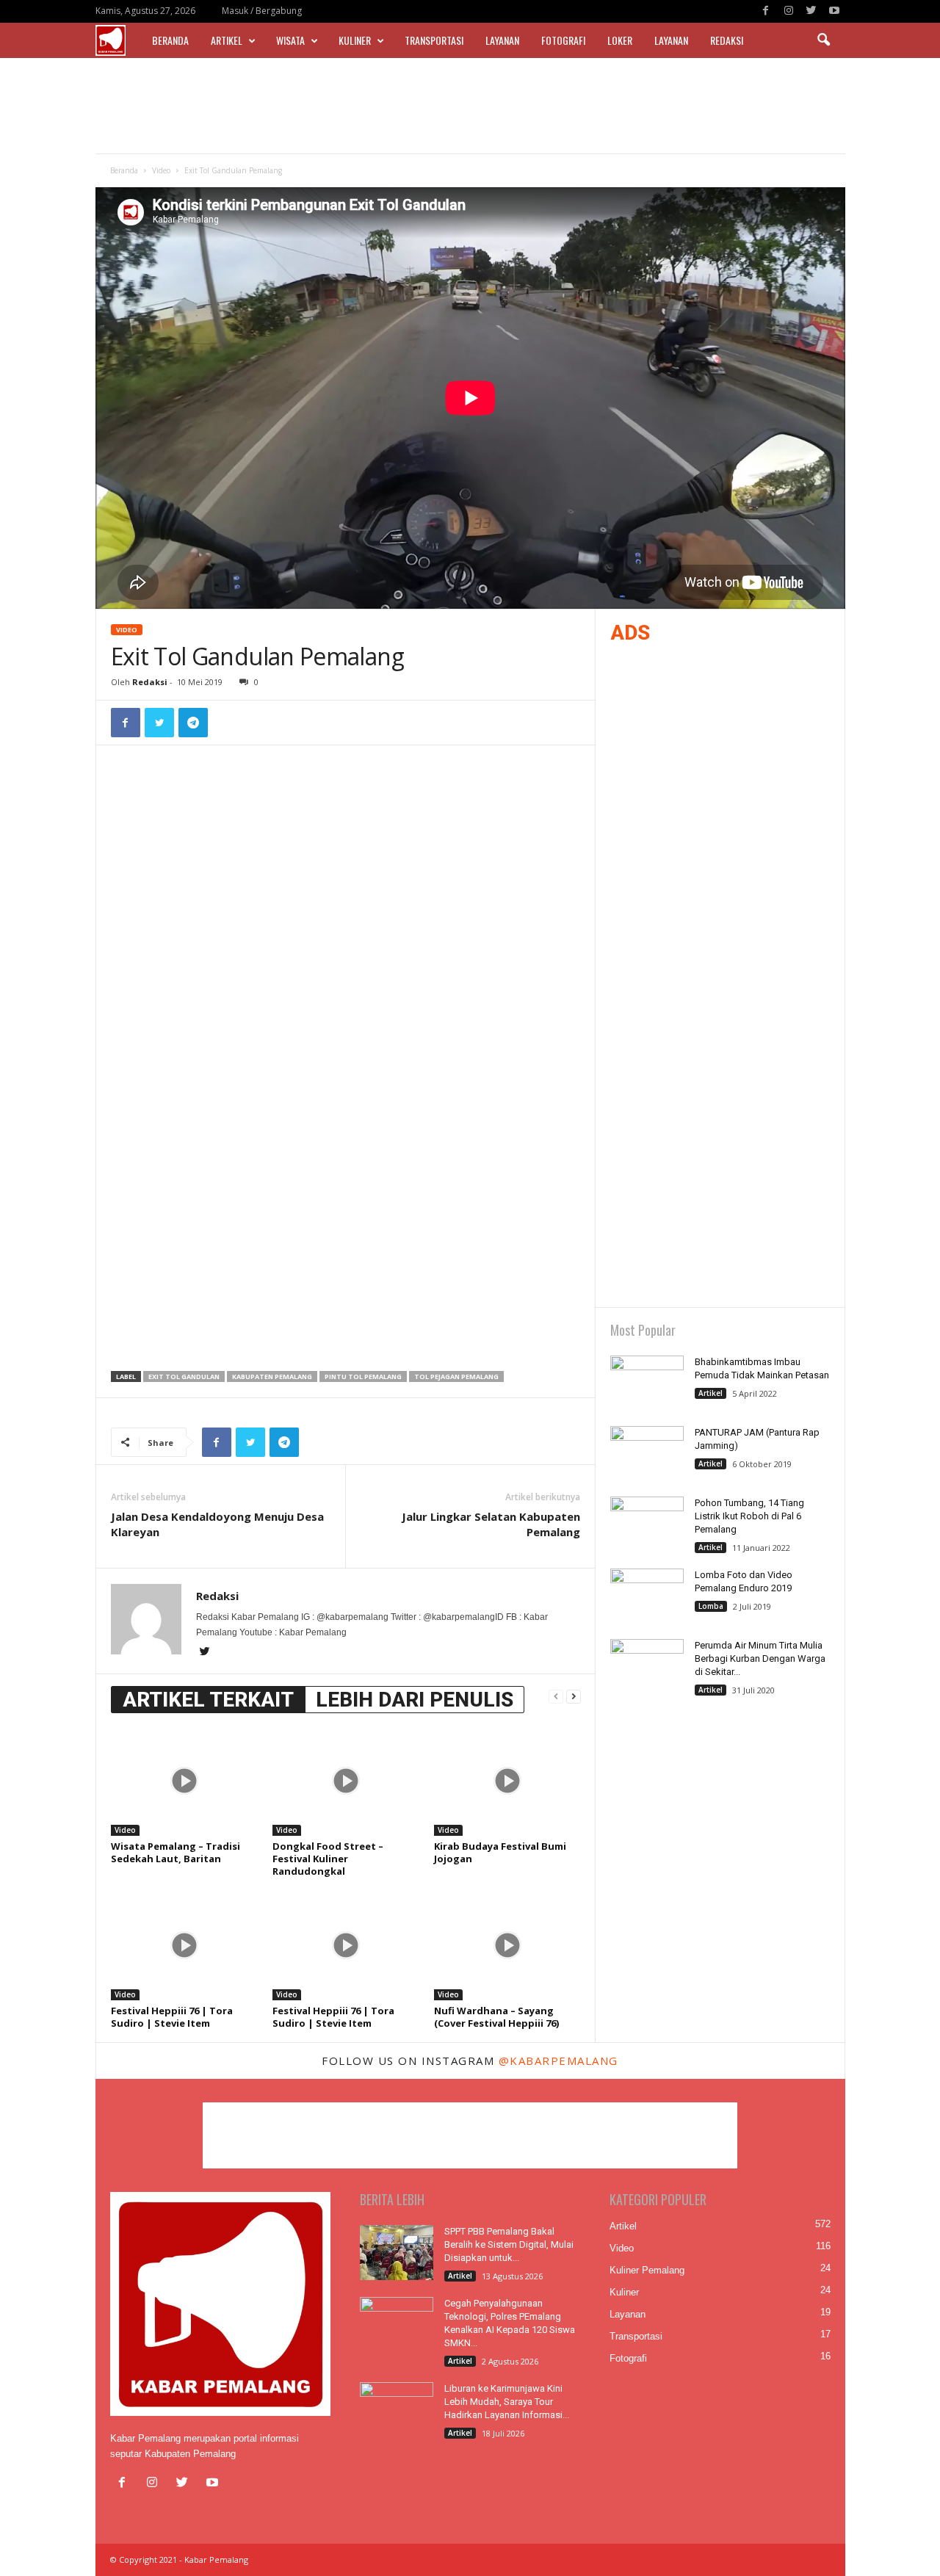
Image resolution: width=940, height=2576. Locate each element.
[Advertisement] (470, 106)
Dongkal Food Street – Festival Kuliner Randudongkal (328, 1859)
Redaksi (727, 40)
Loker (620, 40)
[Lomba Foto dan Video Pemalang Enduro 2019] (647, 1596)
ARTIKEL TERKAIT (208, 1700)
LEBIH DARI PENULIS (415, 1700)
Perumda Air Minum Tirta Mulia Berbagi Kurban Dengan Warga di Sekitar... (760, 1658)
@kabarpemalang (558, 2061)
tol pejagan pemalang (456, 1376)
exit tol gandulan (184, 1376)
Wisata (290, 40)
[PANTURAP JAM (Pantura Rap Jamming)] (647, 1454)
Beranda (170, 40)
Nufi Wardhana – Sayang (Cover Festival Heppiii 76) (496, 2017)
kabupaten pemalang (272, 1376)
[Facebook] (766, 11)
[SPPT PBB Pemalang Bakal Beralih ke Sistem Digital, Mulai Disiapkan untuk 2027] (397, 2253)
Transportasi (434, 40)
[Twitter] (811, 11)
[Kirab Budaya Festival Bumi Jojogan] (507, 1781)
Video (161, 170)
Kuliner (355, 40)
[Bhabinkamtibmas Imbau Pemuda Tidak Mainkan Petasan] (647, 1383)
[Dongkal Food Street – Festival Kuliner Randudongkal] (346, 1781)
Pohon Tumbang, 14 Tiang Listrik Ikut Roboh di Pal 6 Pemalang (749, 1516)
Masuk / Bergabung (262, 11)
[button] (823, 40)
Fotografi (563, 40)
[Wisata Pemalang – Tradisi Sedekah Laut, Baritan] (184, 1781)
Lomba (711, 1606)
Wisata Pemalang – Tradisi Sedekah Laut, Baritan (176, 1852)
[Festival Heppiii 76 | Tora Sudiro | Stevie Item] (184, 1945)
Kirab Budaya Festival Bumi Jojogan (500, 1852)
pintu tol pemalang (363, 1376)
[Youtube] (834, 11)
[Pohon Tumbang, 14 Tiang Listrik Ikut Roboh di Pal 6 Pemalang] (647, 1524)
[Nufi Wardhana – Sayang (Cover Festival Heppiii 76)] (507, 1945)
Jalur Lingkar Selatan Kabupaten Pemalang (491, 1524)
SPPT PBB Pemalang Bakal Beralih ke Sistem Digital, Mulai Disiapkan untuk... (509, 2244)
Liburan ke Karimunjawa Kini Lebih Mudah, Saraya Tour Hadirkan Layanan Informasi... (507, 2402)
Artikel (227, 40)
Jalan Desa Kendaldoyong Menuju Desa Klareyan (217, 1524)
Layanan (502, 40)
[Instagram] (789, 11)
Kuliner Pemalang (647, 2270)
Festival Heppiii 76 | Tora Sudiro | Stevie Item (172, 2017)
